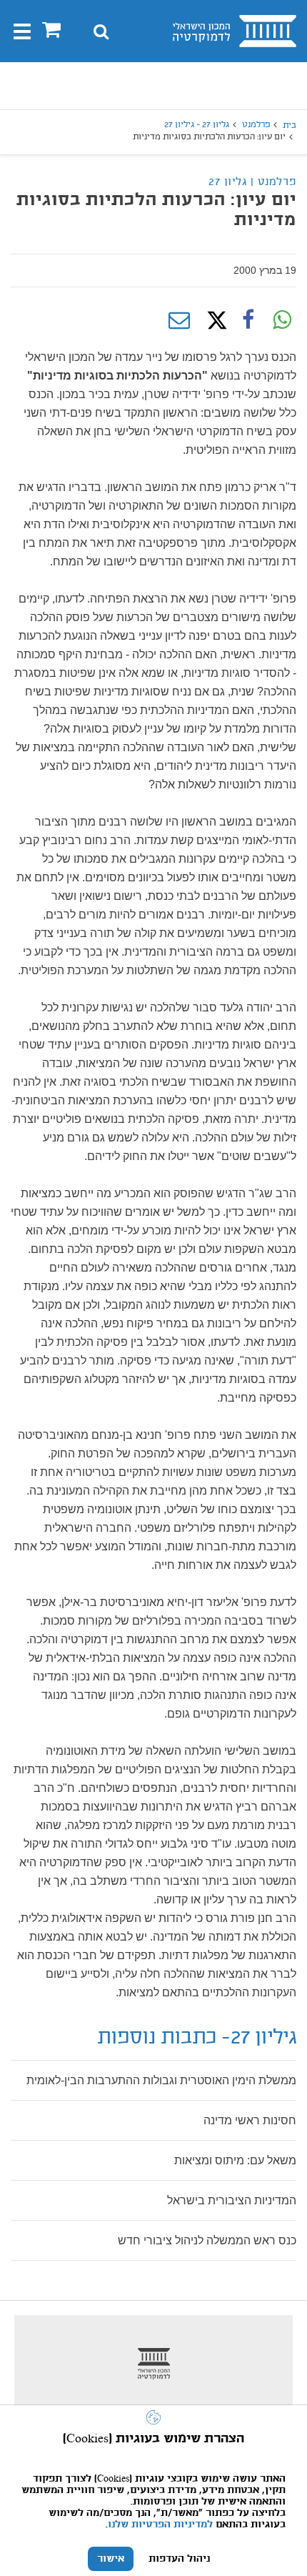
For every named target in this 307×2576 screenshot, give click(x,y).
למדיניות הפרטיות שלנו (160, 2525)
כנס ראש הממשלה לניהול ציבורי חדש (207, 2240)
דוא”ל (179, 320)
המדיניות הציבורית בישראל (232, 2200)
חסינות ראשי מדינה (250, 2120)
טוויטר (213, 320)
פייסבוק (248, 320)
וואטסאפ (282, 320)
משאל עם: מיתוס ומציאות (235, 2160)
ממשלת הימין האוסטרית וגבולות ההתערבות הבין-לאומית (161, 2080)
